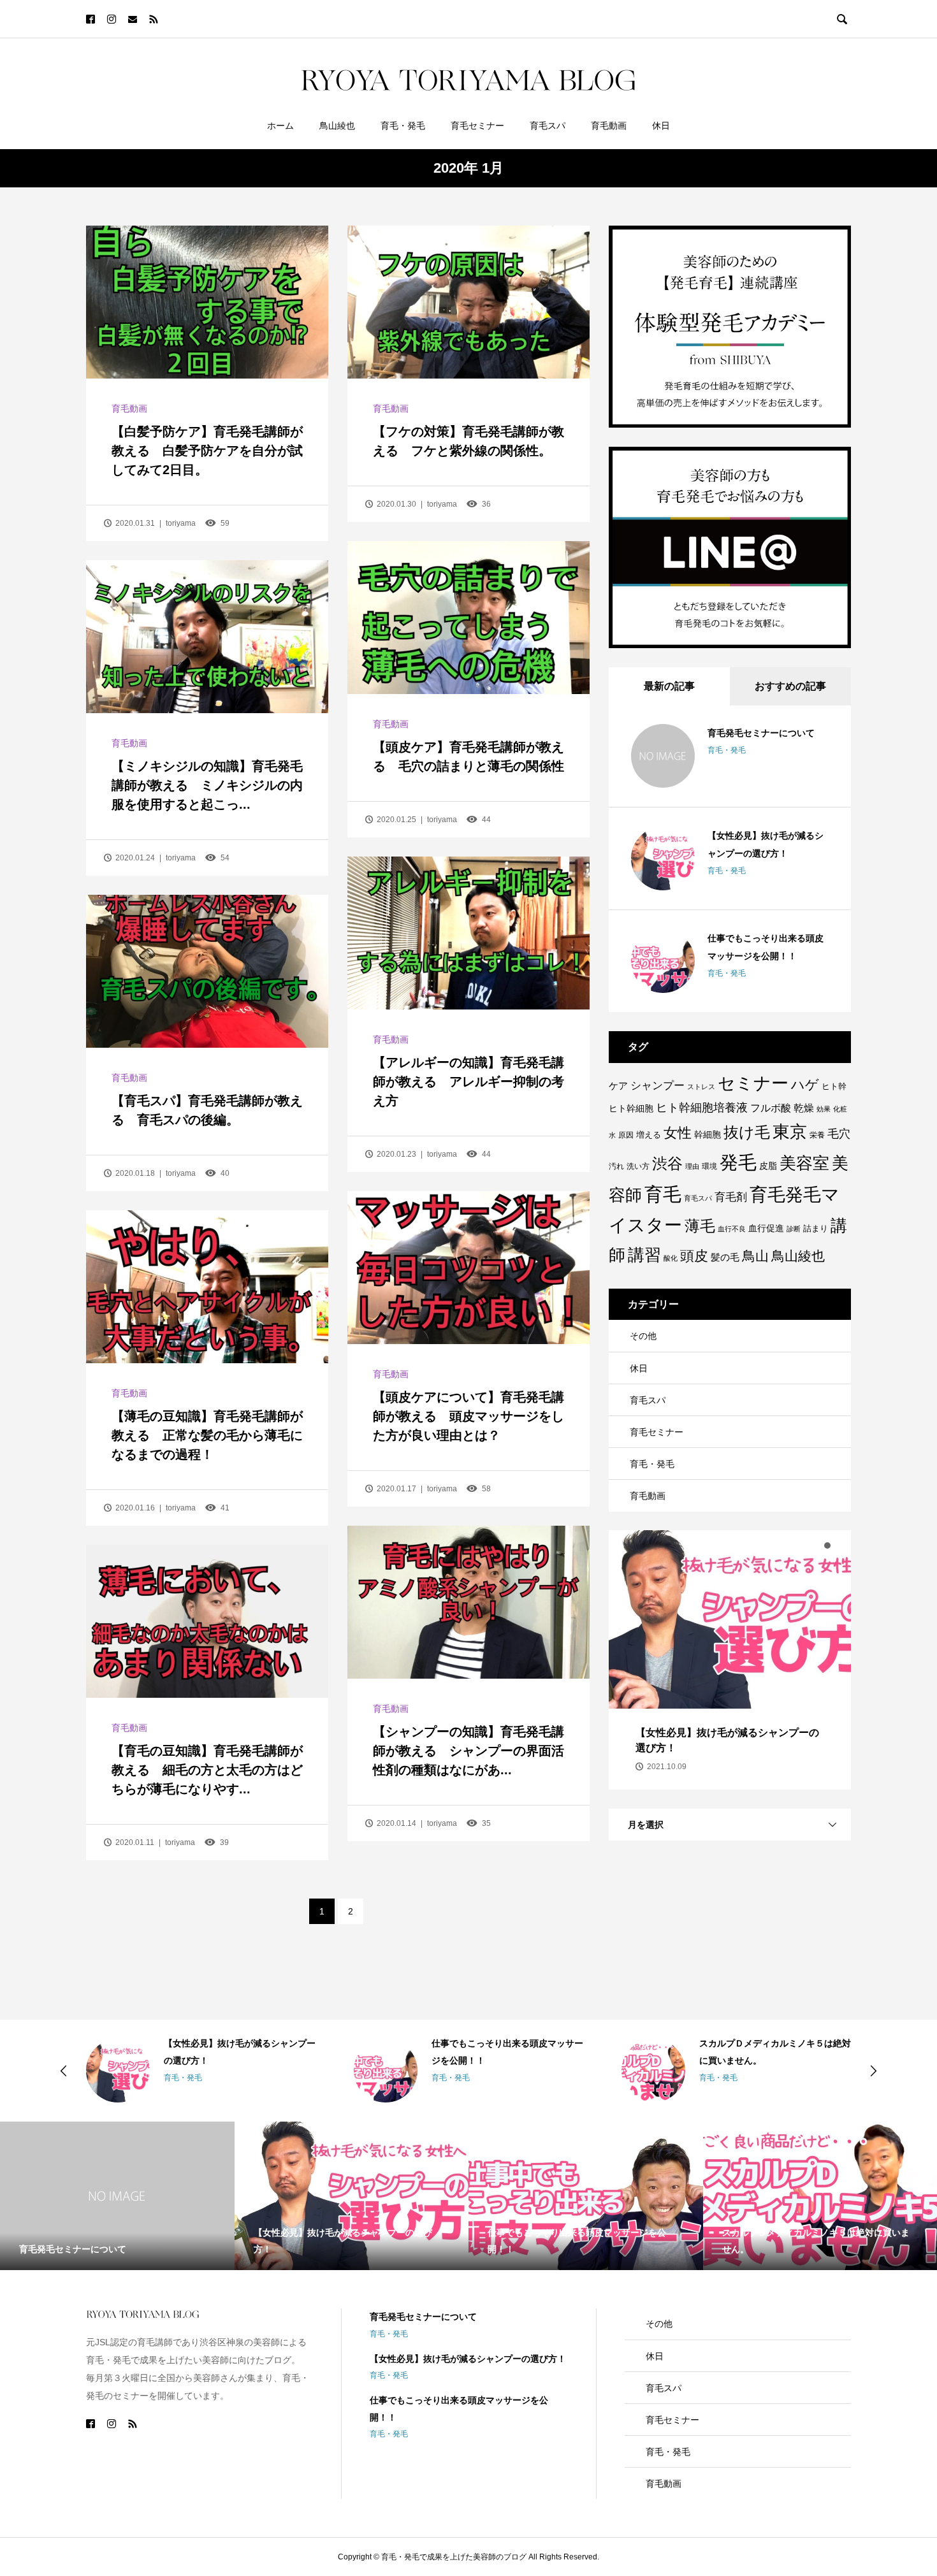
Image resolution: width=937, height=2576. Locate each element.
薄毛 (700, 1226)
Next (873, 2071)
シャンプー (657, 1085)
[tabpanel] (730, 1660)
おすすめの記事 (790, 686)
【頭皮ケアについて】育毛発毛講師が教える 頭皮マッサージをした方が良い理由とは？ (468, 1416)
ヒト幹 (834, 1086)
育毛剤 (731, 1197)
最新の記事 (669, 686)
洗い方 (638, 1166)
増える (649, 1135)
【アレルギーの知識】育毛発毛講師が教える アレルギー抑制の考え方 (468, 1082)
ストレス (701, 1087)
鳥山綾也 (337, 126)
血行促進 (766, 1228)
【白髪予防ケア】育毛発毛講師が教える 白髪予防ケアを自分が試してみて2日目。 (207, 451)
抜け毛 (747, 1132)
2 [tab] (827, 1545)
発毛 (738, 1162)
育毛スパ (548, 126)
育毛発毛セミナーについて (761, 733)
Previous (64, 2071)
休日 (661, 126)
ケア (618, 1086)
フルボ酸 (771, 1108)
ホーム (280, 126)
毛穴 (839, 1134)
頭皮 (694, 1256)
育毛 (663, 1194)
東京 (790, 1132)
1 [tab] (816, 1545)
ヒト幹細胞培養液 (702, 1108)
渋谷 (667, 1164)
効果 (824, 1109)
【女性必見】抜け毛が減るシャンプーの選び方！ (468, 2359)
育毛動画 (609, 126)
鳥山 (755, 1256)
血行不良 (732, 1229)
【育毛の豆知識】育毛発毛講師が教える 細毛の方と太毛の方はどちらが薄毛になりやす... (207, 1770)
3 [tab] (839, 1545)
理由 (692, 1166)
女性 (678, 1133)
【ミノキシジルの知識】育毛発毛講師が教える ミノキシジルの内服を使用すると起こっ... (207, 785)
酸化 (671, 1258)
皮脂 (768, 1166)
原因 (626, 1135)
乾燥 (804, 1108)
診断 (794, 1229)
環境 (709, 1166)
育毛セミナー (477, 126)
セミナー (753, 1083)
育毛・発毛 (403, 126)
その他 (643, 1336)
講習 (644, 1255)
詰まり (816, 1228)
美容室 (804, 1163)
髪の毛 (725, 1257)
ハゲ (805, 1085)
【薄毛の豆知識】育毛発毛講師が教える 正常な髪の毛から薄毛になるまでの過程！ (207, 1435)
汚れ (616, 1166)
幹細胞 (708, 1134)
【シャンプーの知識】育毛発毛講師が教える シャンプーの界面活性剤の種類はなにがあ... (468, 1751)
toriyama (181, 523)
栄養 (817, 1135)
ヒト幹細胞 (631, 1108)
